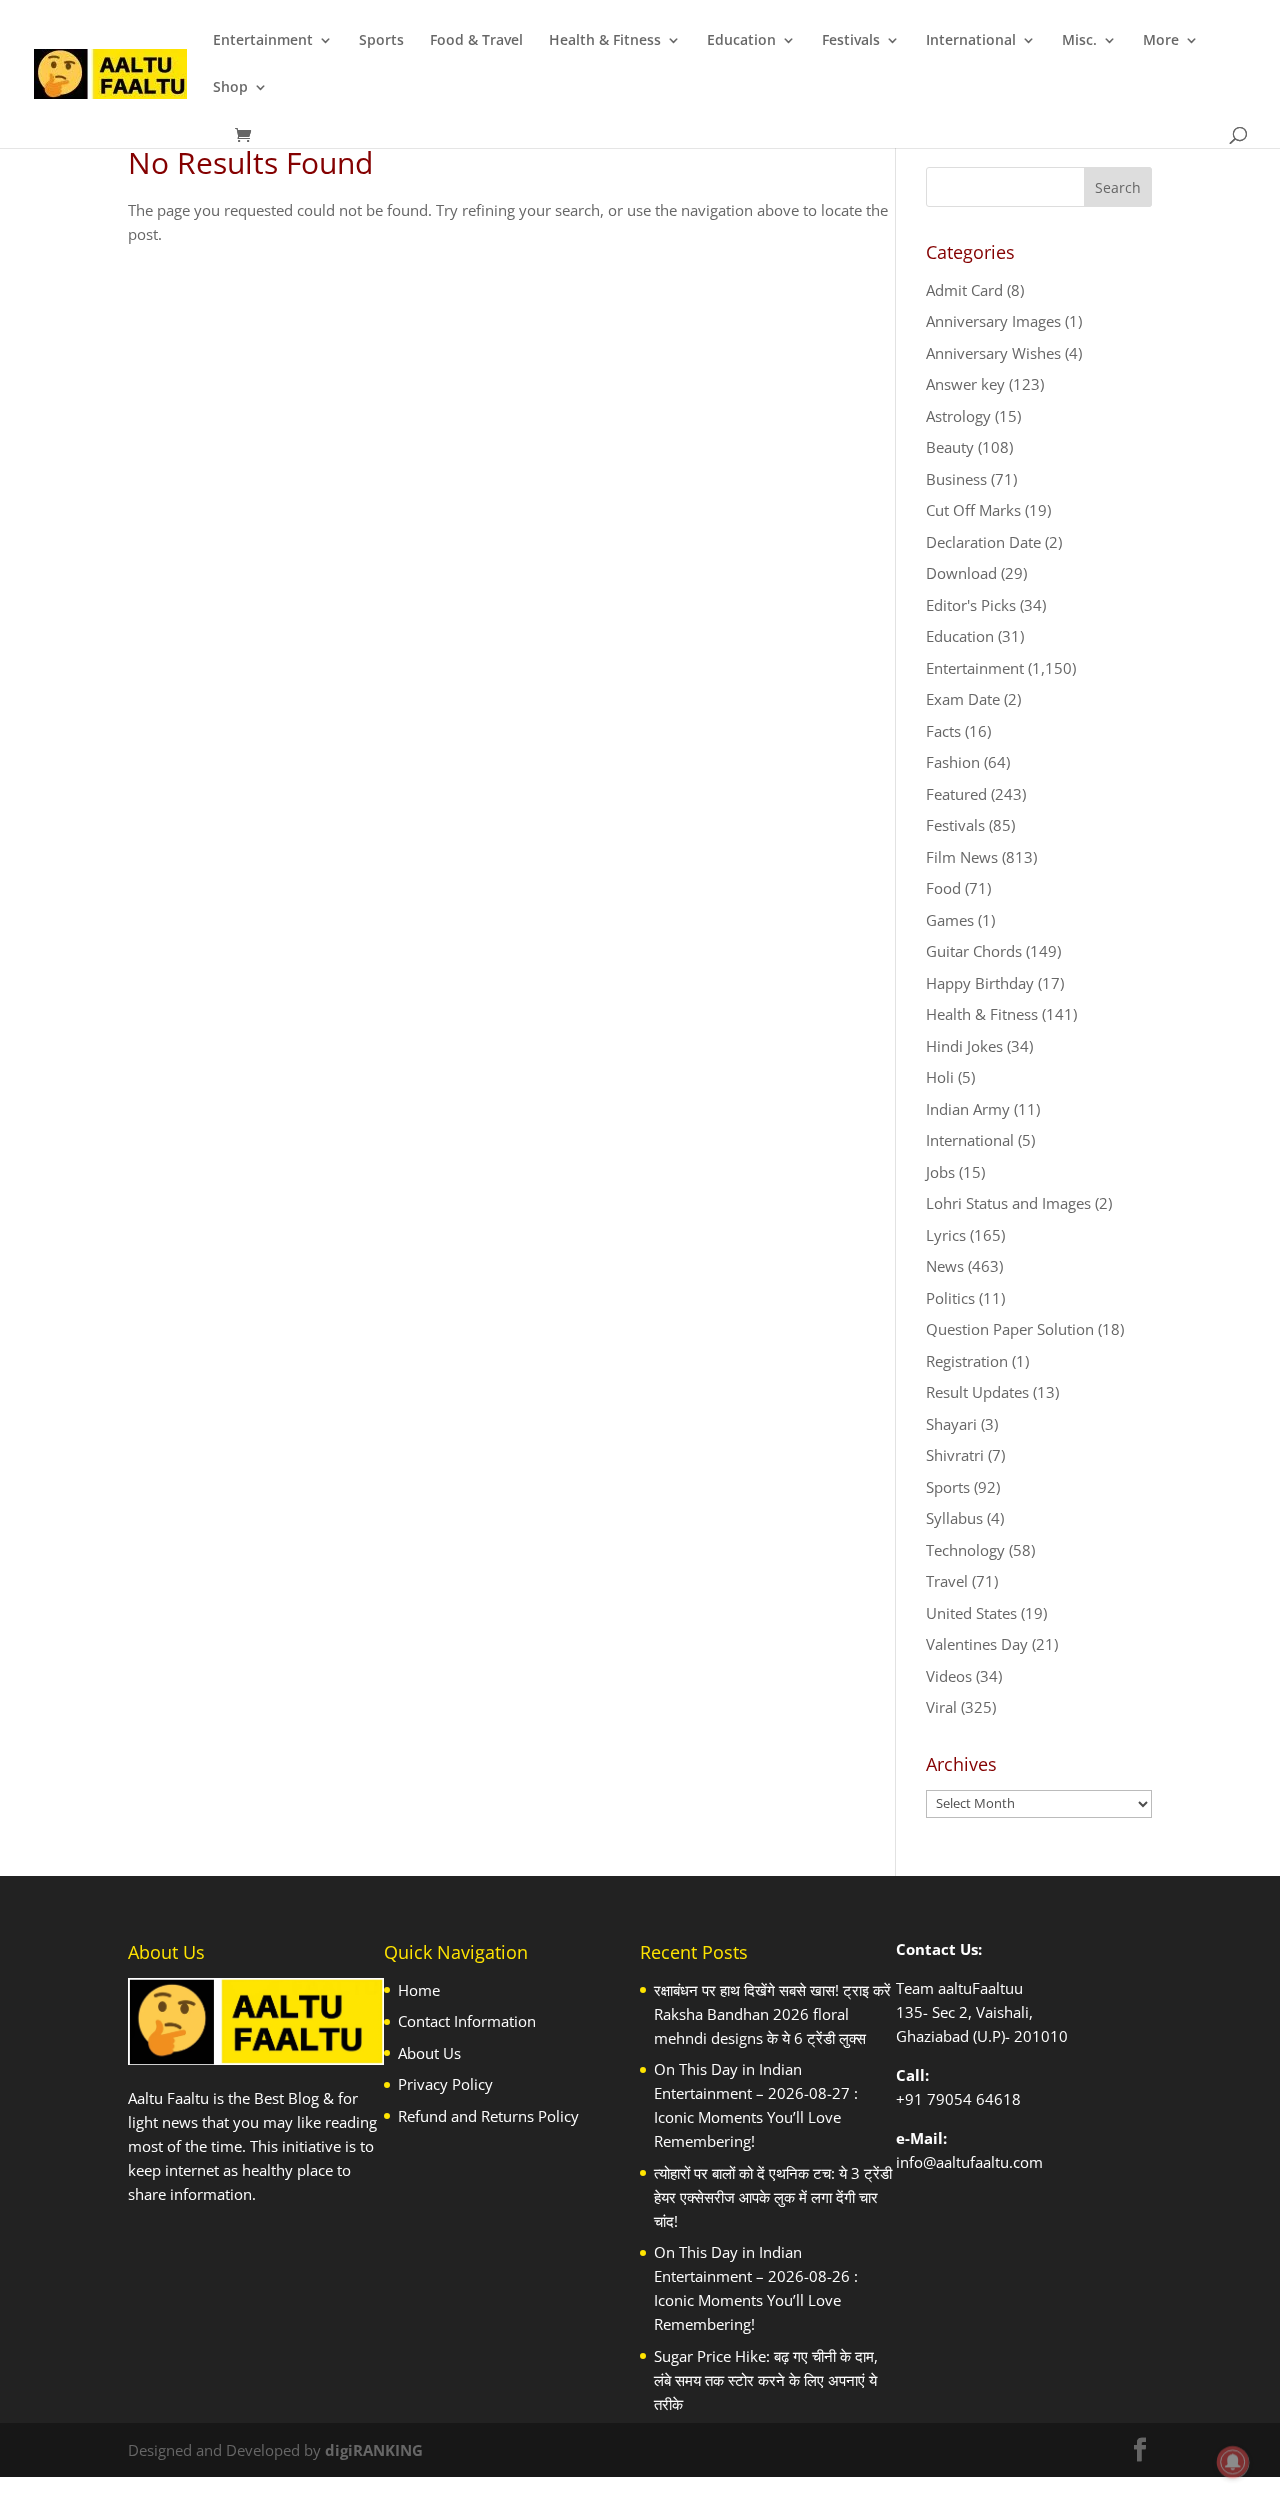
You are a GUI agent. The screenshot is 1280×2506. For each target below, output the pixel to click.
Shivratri (955, 1455)
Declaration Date (983, 542)
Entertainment (263, 41)
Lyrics (946, 1235)
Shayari (951, 1424)
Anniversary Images (993, 321)
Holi (940, 1077)
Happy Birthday (980, 983)
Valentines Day (977, 1644)
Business (956, 479)
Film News (962, 857)
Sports (381, 41)
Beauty (950, 447)
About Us (429, 2053)
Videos (949, 1676)
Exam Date (963, 699)
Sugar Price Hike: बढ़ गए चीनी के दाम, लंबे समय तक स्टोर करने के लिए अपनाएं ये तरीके (766, 2380)
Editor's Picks (971, 605)
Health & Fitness (605, 41)
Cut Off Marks (973, 510)
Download (961, 573)
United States (971, 1613)
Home (419, 1990)
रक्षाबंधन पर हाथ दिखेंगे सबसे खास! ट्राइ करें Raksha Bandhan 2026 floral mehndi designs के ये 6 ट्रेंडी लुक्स (772, 2014)
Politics (950, 1298)
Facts (943, 731)
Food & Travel (476, 41)
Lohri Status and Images (1008, 1203)
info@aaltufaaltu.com (969, 2162)
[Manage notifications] (1233, 2462)
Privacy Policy (445, 2084)
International (971, 41)
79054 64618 (974, 2099)
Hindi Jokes (964, 1046)
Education (741, 41)
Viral (941, 1707)
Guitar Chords (974, 951)
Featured (956, 794)
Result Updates (977, 1392)
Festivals (851, 41)
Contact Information (467, 2021)
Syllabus (954, 1518)
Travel (947, 1581)
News (945, 1266)
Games (950, 920)
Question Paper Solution (1010, 1329)
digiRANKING (374, 2450)
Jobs (940, 1172)
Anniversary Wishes (993, 353)
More (1161, 41)
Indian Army (968, 1109)
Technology (965, 1550)
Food (943, 888)
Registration (967, 1361)
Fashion (953, 762)
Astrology (958, 416)
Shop (230, 88)
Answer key (965, 384)
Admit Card (964, 290)
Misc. (1079, 41)
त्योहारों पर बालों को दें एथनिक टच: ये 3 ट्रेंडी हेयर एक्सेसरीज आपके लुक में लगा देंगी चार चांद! (773, 2197)
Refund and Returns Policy (488, 2116)
